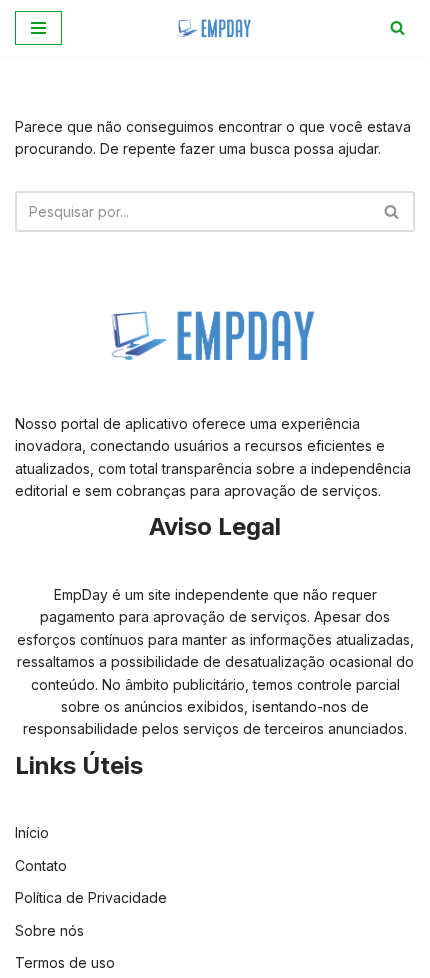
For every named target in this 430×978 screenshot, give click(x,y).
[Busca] (397, 27)
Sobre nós (49, 930)
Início (32, 832)
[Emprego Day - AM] (215, 28)
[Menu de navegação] (38, 28)
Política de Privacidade (91, 897)
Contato (41, 865)
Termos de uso (65, 962)
